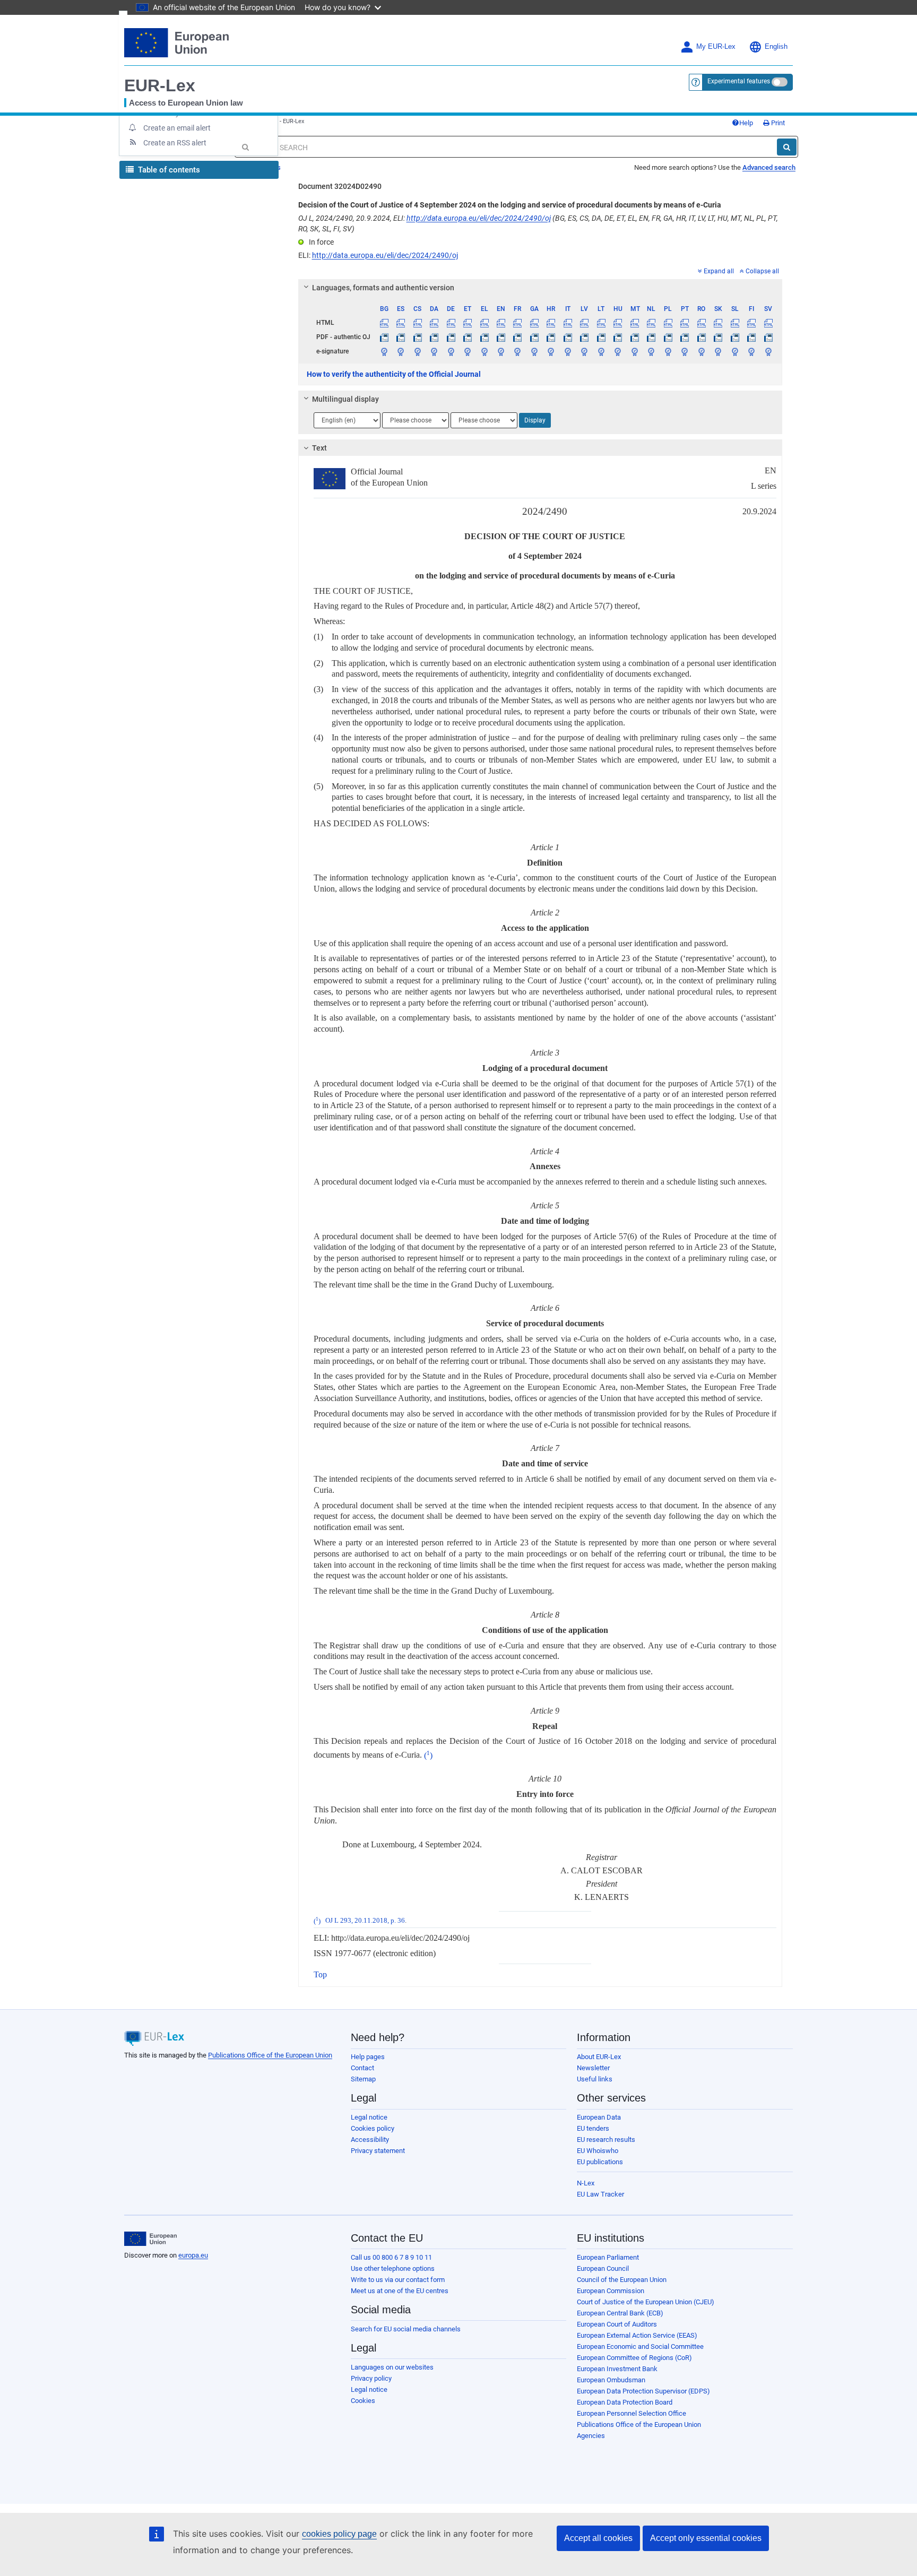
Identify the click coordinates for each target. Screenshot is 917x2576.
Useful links (595, 2079)
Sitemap (363, 2079)
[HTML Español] (401, 323)
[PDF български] (384, 337)
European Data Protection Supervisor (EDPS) (643, 2391)
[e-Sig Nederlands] (651, 351)
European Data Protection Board (625, 2402)
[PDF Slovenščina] (734, 337)
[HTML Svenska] (768, 323)
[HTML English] (501, 323)
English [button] (776, 47)
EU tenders (593, 2128)
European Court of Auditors (617, 2324)
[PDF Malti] (635, 337)
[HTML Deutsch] (451, 323)
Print (777, 123)
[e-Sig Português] (685, 351)
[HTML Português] (685, 323)
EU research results (606, 2140)
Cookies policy (373, 2128)
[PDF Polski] (668, 337)
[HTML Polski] (668, 323)
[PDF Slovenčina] (718, 337)
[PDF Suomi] (751, 337)
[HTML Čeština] (417, 323)
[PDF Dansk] (434, 337)
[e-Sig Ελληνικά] (484, 351)
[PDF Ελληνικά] (484, 337)
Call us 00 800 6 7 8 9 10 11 (391, 2257)
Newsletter (593, 2068)
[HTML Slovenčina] (718, 323)
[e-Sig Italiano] (568, 351)
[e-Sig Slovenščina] (734, 351)
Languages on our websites (392, 2367)
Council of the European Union (622, 2280)
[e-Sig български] (384, 351)
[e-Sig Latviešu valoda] (584, 351)
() (428, 1755)
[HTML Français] (517, 323)
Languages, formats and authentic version (383, 288)
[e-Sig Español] (401, 351)
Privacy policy (371, 2378)
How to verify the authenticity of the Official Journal (394, 374)
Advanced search (769, 167)
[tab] (540, 288)
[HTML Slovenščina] (734, 323)
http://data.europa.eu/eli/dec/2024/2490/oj (479, 218)
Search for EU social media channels (406, 2329)
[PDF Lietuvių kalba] (601, 337)
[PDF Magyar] (618, 337)
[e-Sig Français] (517, 351)
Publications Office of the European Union (270, 2055)
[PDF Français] (517, 337)
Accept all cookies (598, 2538)
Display (535, 420)
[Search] (787, 147)
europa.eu (193, 2255)
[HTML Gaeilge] (534, 323)
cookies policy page (339, 2534)
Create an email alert (177, 128)
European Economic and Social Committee (640, 2346)
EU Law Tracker (600, 2194)
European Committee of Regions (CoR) (634, 2358)
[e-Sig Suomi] (751, 351)
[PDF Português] (685, 337)
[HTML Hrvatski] (551, 323)
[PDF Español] (401, 337)
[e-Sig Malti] (635, 351)
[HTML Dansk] (434, 323)
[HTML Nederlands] (651, 323)
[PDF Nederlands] (651, 337)
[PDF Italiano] (568, 337)
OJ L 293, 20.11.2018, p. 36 (365, 1921)
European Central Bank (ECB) (620, 2313)
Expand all (719, 271)
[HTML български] (384, 323)
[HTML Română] (701, 323)
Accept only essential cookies (706, 2538)
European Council (603, 2268)
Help (746, 123)
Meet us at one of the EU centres (400, 2291)
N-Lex (586, 2183)
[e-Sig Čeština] (417, 351)
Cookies (363, 2401)
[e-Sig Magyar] (618, 351)
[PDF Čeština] (417, 337)
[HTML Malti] (635, 323)
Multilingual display (345, 399)
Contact (362, 2068)
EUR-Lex (160, 85)
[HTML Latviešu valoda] (584, 323)
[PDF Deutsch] (451, 337)
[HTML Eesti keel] (468, 323)
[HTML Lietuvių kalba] (601, 323)
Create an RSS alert (175, 143)
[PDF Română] (701, 337)
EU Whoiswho (598, 2151)
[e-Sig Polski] (668, 351)
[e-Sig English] (501, 351)
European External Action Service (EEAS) (637, 2335)
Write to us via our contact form (398, 2280)
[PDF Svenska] (768, 337)
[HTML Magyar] (618, 323)
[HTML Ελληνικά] (484, 323)
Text (319, 448)
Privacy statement (378, 2151)
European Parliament (608, 2257)
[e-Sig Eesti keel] (468, 351)
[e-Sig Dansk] (434, 351)
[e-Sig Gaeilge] (534, 351)
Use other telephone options (393, 2268)
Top (320, 1974)
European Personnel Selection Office (631, 2413)
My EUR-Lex (716, 47)
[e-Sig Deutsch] (451, 351)
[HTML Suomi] (751, 323)
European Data (599, 2117)
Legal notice (369, 2117)
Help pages (368, 2057)
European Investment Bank (617, 2369)
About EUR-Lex (599, 2057)
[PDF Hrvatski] (551, 337)
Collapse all (762, 271)
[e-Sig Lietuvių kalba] (601, 351)
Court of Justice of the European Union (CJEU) (646, 2302)
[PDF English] (501, 337)
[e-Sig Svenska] (768, 351)
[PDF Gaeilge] (534, 337)
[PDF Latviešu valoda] (584, 337)
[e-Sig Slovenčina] (718, 351)
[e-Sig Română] (701, 351)
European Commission (611, 2291)
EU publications (600, 2162)
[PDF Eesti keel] (468, 337)
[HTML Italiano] (568, 323)
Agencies (591, 2436)
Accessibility (370, 2140)
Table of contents (168, 170)
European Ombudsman (611, 2380)
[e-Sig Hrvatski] (551, 351)
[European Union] (150, 2239)
